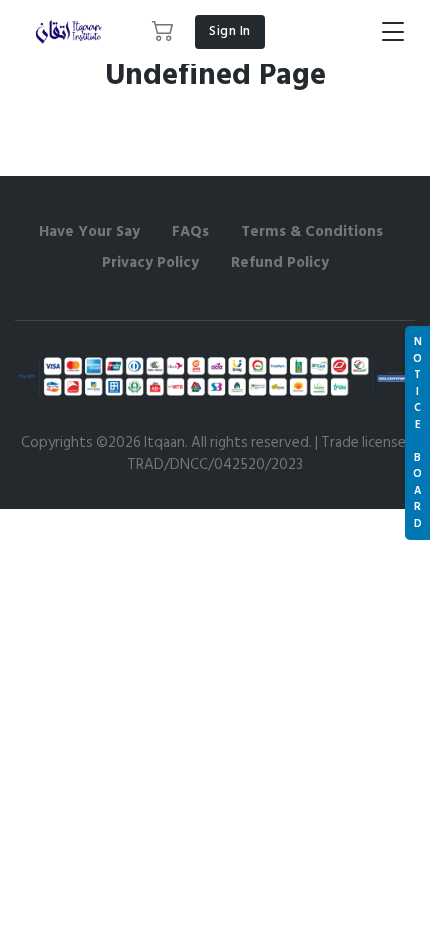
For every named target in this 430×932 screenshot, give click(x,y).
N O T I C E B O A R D (417, 433)
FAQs (190, 231)
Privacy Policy (150, 262)
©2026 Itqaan (140, 442)
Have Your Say (89, 231)
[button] (163, 32)
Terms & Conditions (312, 231)
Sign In (230, 31)
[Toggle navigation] (393, 32)
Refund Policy (280, 262)
